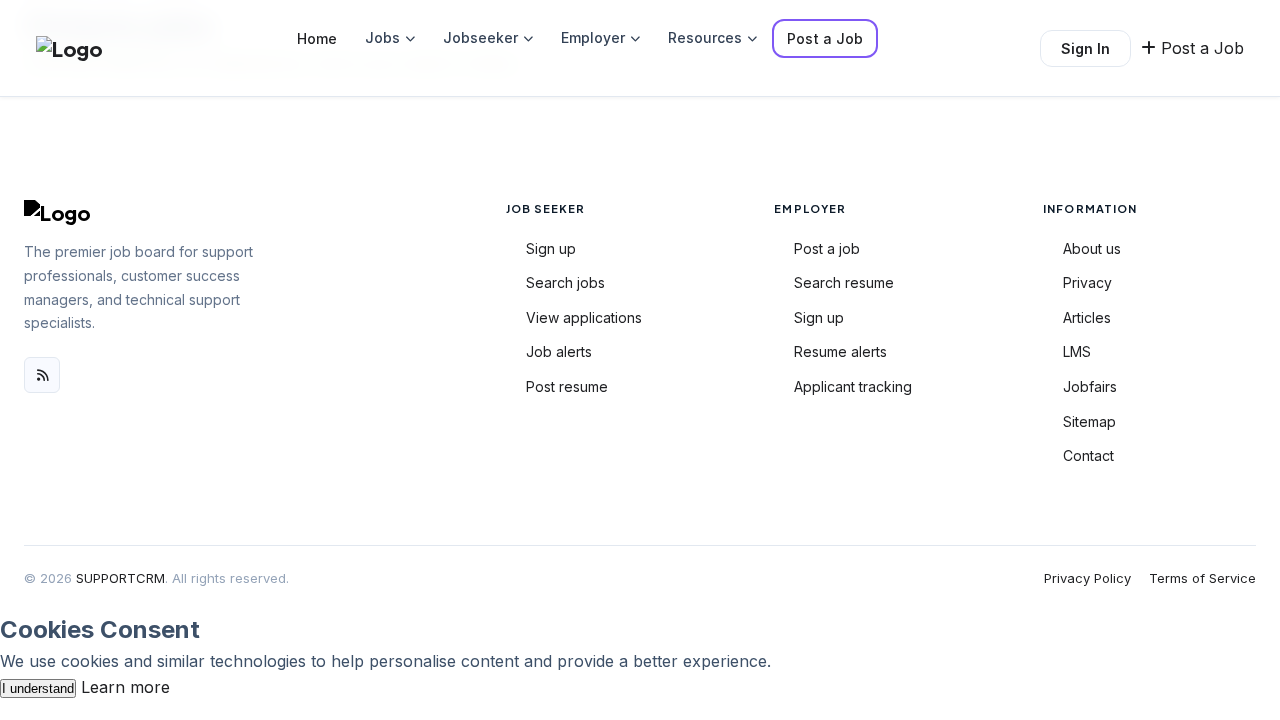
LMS (1077, 351)
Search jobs (565, 282)
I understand (38, 688)
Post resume (567, 386)
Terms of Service (1202, 578)
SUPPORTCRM (120, 578)
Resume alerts (840, 351)
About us (1092, 248)
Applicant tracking (853, 386)
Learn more (125, 687)
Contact (1088, 455)
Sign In (1085, 48)
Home (317, 38)
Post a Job (825, 38)
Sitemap (1089, 421)
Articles (1087, 317)
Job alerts (559, 351)
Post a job (827, 248)
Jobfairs (1090, 386)
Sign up (551, 248)
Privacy (1087, 282)
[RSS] (42, 375)
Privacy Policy (1087, 578)
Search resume (844, 282)
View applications (584, 317)
